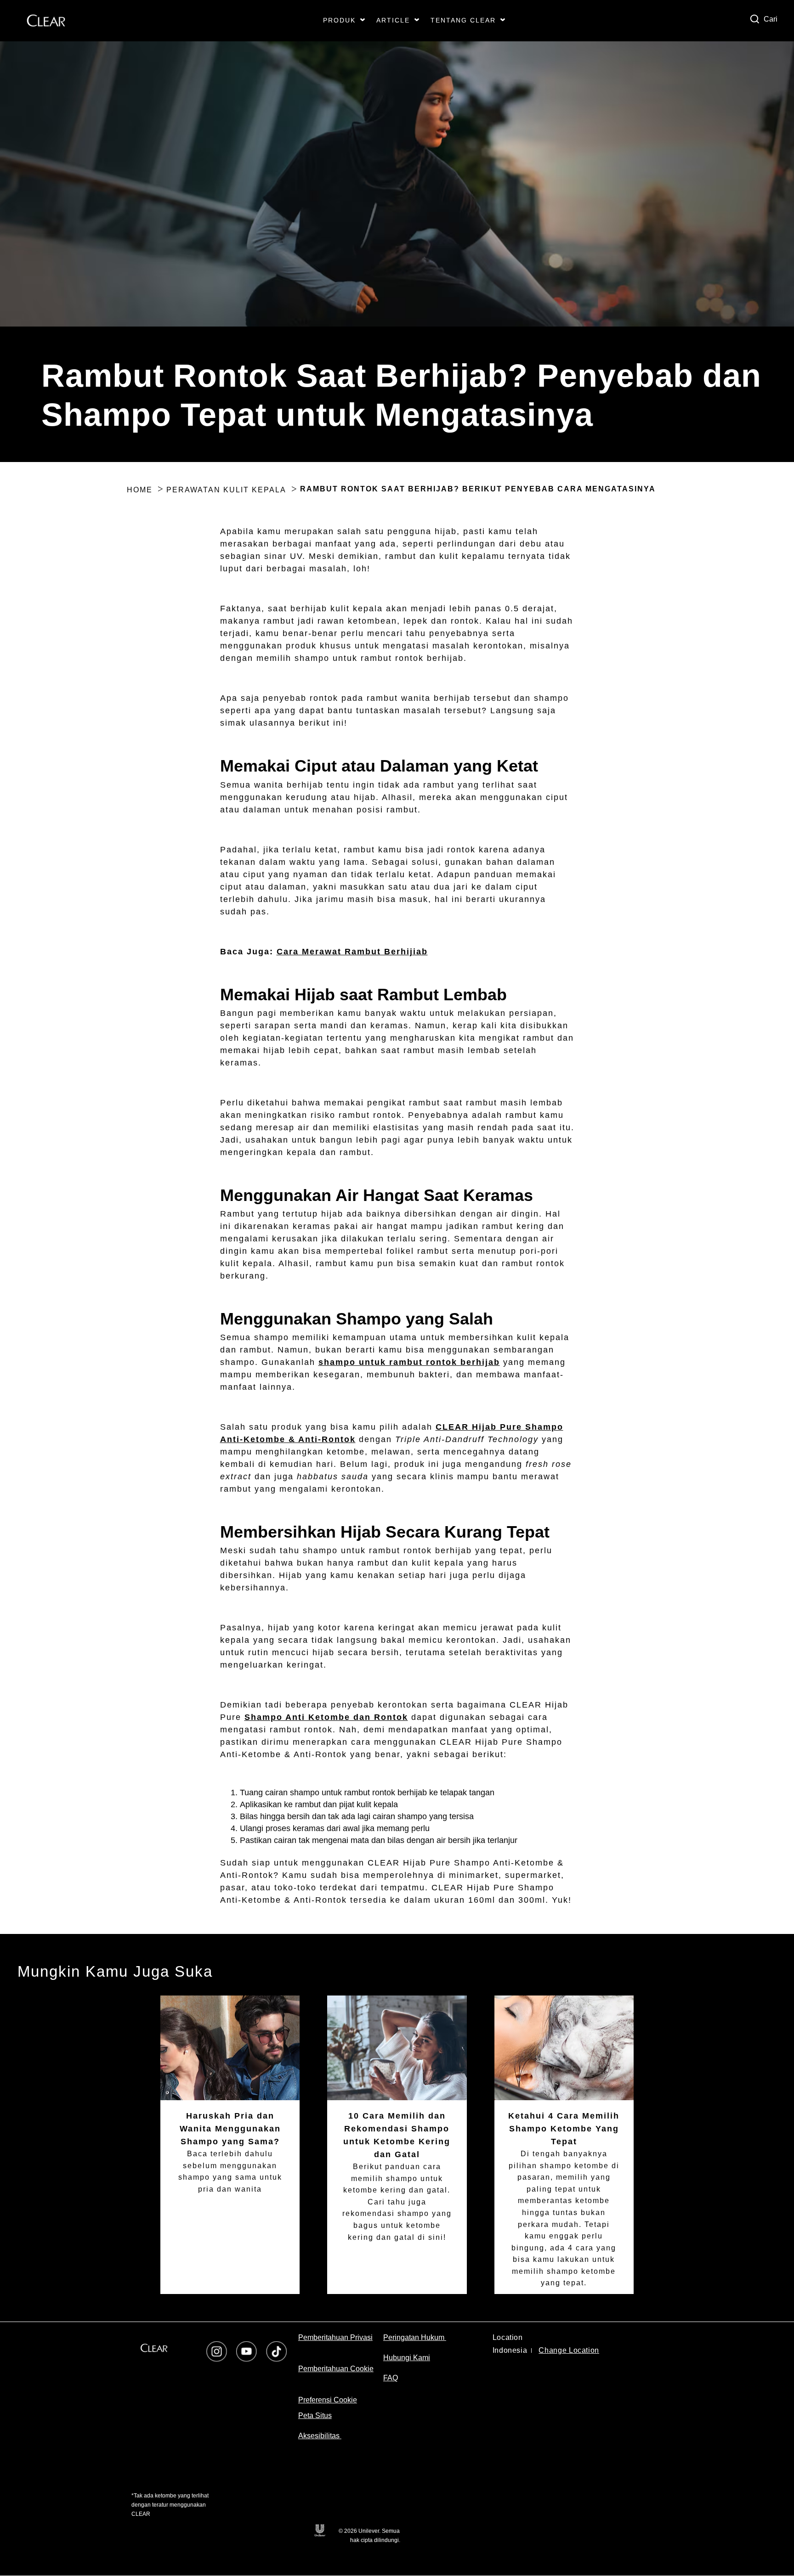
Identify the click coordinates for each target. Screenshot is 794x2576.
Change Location (569, 2350)
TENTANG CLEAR (463, 20)
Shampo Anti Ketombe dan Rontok (326, 1717)
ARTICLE (393, 20)
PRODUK (339, 20)
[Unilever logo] (320, 2530)
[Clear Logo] (154, 2348)
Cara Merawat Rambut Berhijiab (352, 952)
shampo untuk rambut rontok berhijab (409, 1362)
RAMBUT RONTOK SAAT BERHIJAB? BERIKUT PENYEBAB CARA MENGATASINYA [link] (478, 489)
